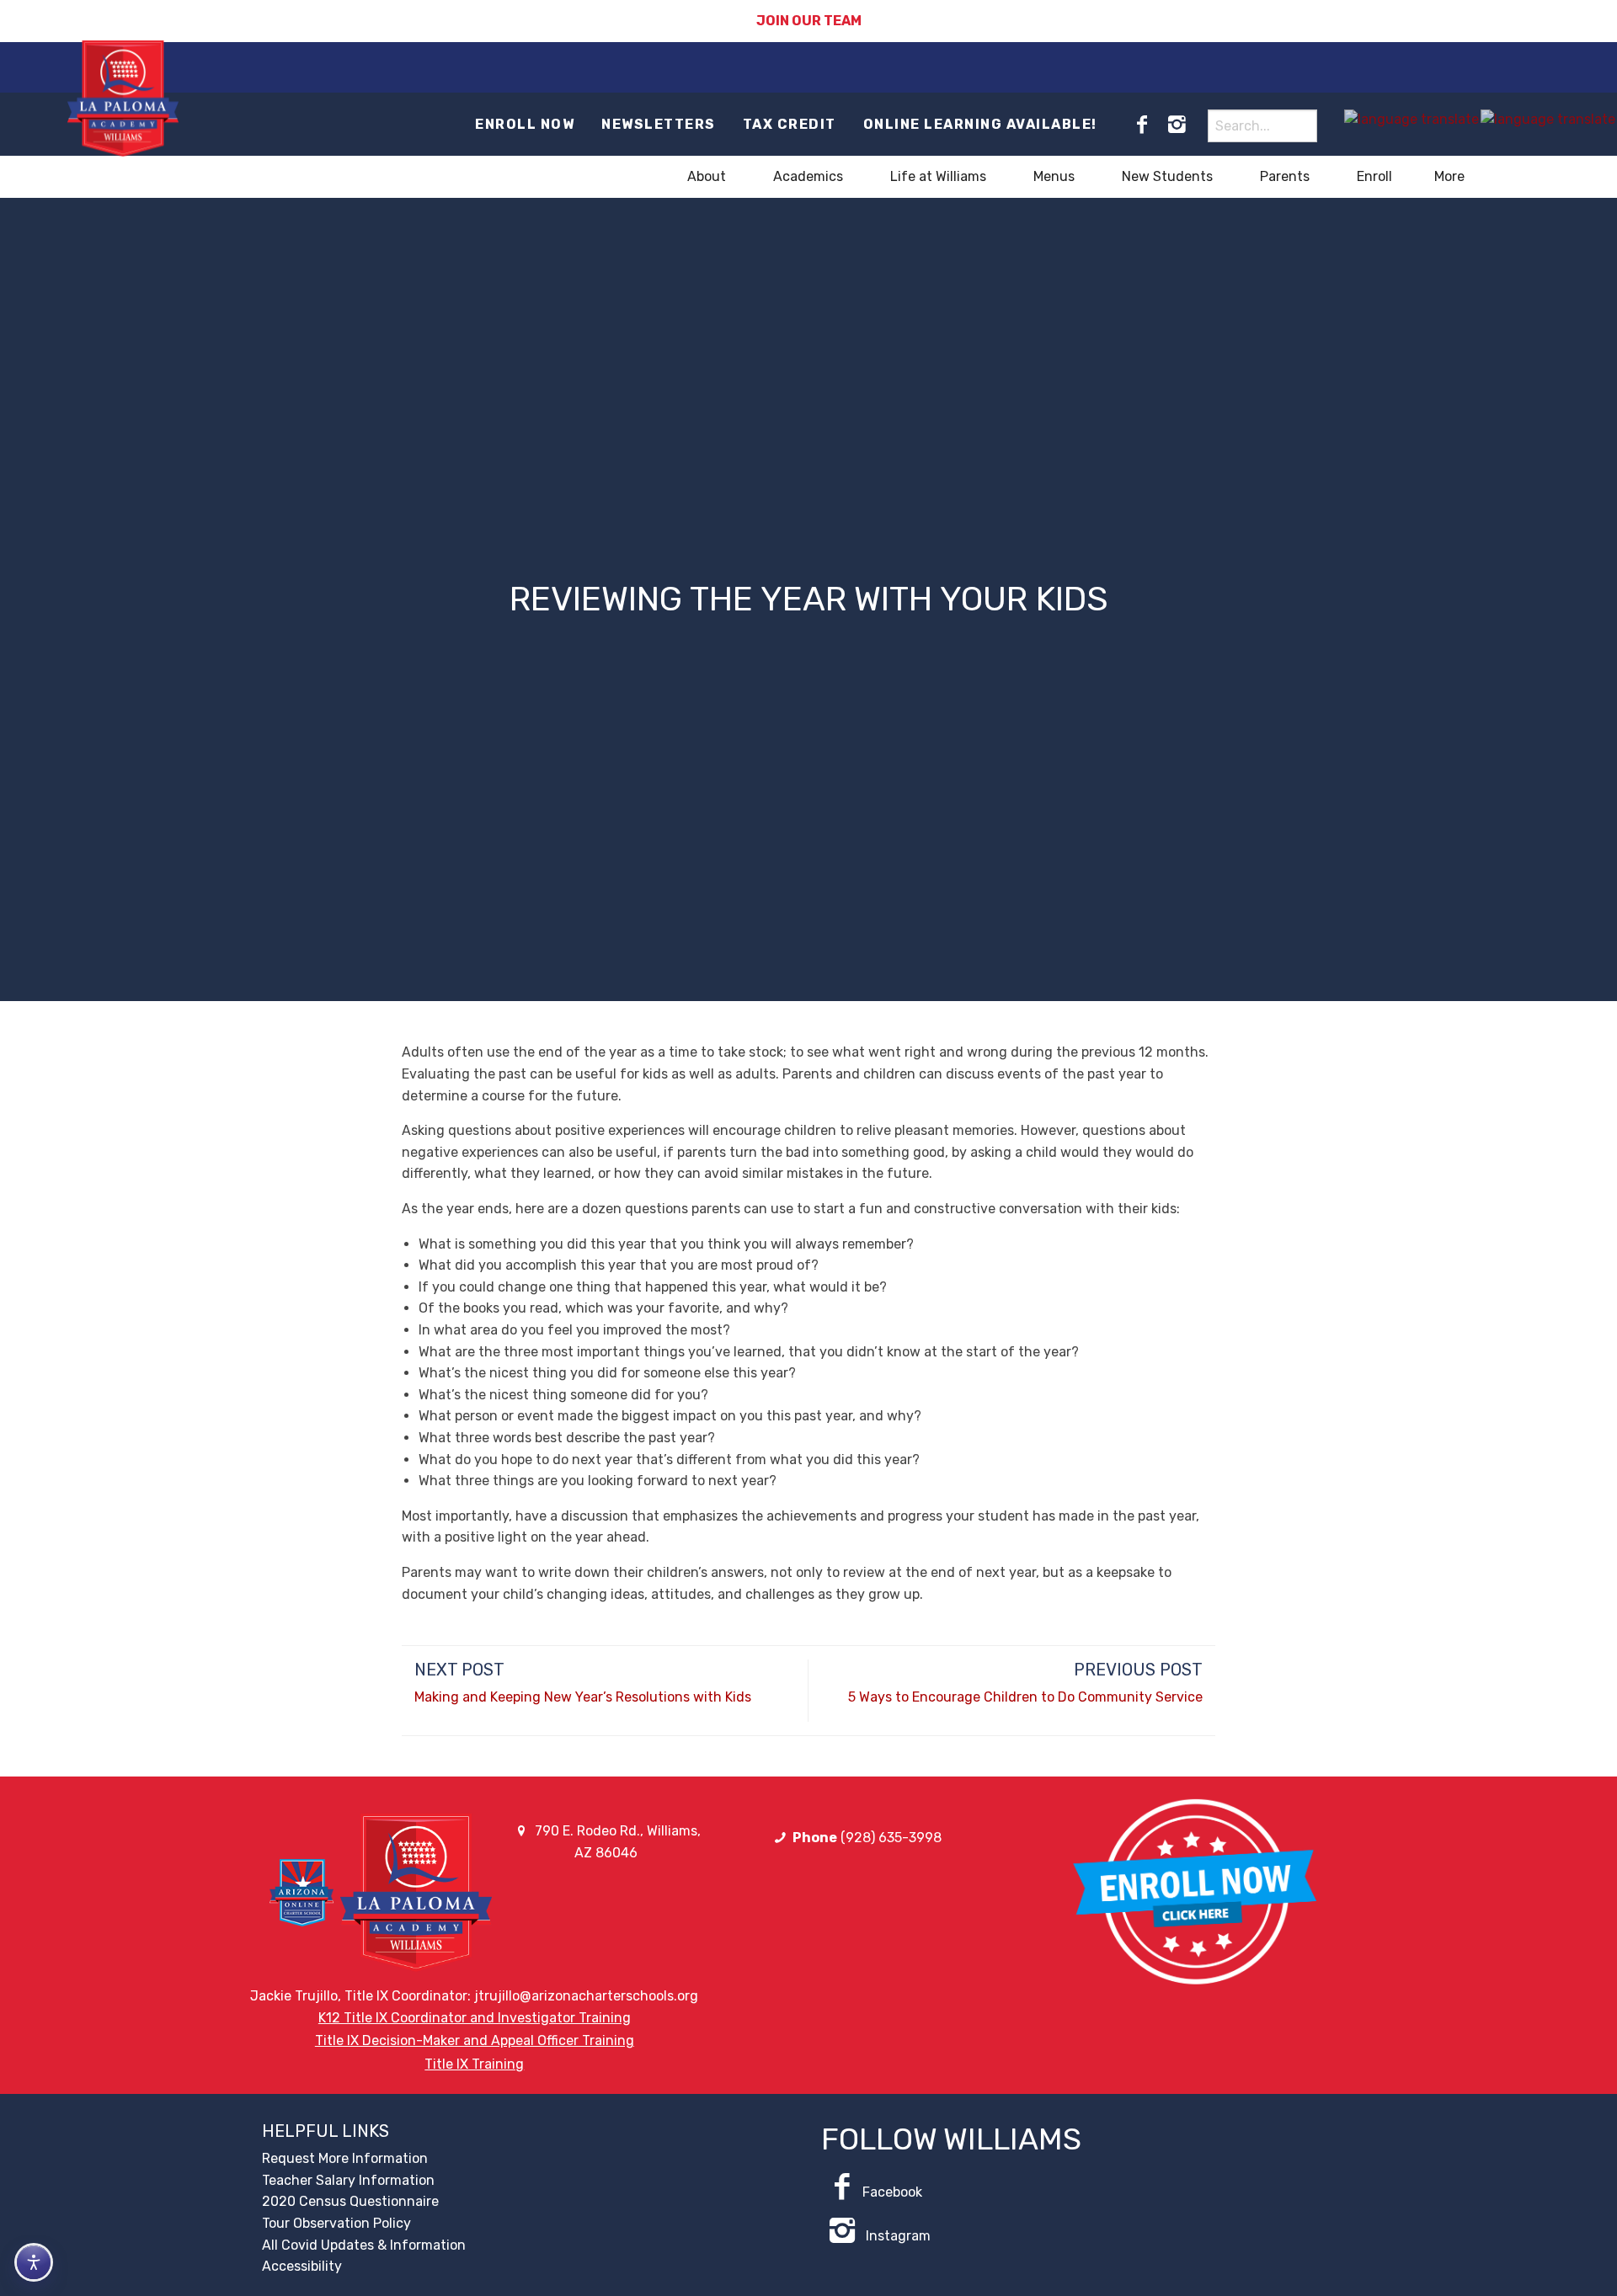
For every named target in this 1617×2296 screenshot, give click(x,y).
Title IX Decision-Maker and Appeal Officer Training (475, 2040)
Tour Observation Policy (336, 2223)
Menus (1054, 176)
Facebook (892, 2192)
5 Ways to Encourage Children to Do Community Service (1025, 1697)
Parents (1285, 176)
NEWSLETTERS (659, 124)
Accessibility (302, 2266)
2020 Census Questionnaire (350, 2201)
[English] (1412, 119)
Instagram (897, 2236)
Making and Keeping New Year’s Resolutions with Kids (583, 1697)
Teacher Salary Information (348, 2180)
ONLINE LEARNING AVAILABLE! (980, 124)
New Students (1167, 176)
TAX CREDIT (790, 124)
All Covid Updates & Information (364, 2245)
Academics (808, 176)
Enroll (1374, 176)
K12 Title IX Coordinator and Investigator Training (475, 2018)
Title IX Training (474, 2064)
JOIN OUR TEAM (809, 21)
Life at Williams (938, 176)
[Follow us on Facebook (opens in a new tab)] (1142, 125)
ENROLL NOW (525, 124)
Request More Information (345, 2158)
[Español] (1549, 119)
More (1449, 176)
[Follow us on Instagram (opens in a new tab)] (1177, 125)
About (707, 176)
